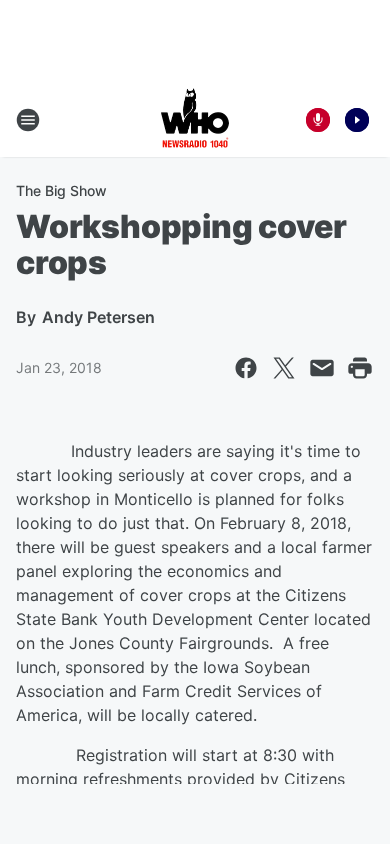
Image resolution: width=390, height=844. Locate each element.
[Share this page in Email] (322, 368)
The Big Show (61, 190)
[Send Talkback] (318, 120)
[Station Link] (195, 120)
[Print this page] (360, 368)
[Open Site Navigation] (28, 120)
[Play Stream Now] (357, 120)
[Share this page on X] (284, 368)
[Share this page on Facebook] (246, 368)
